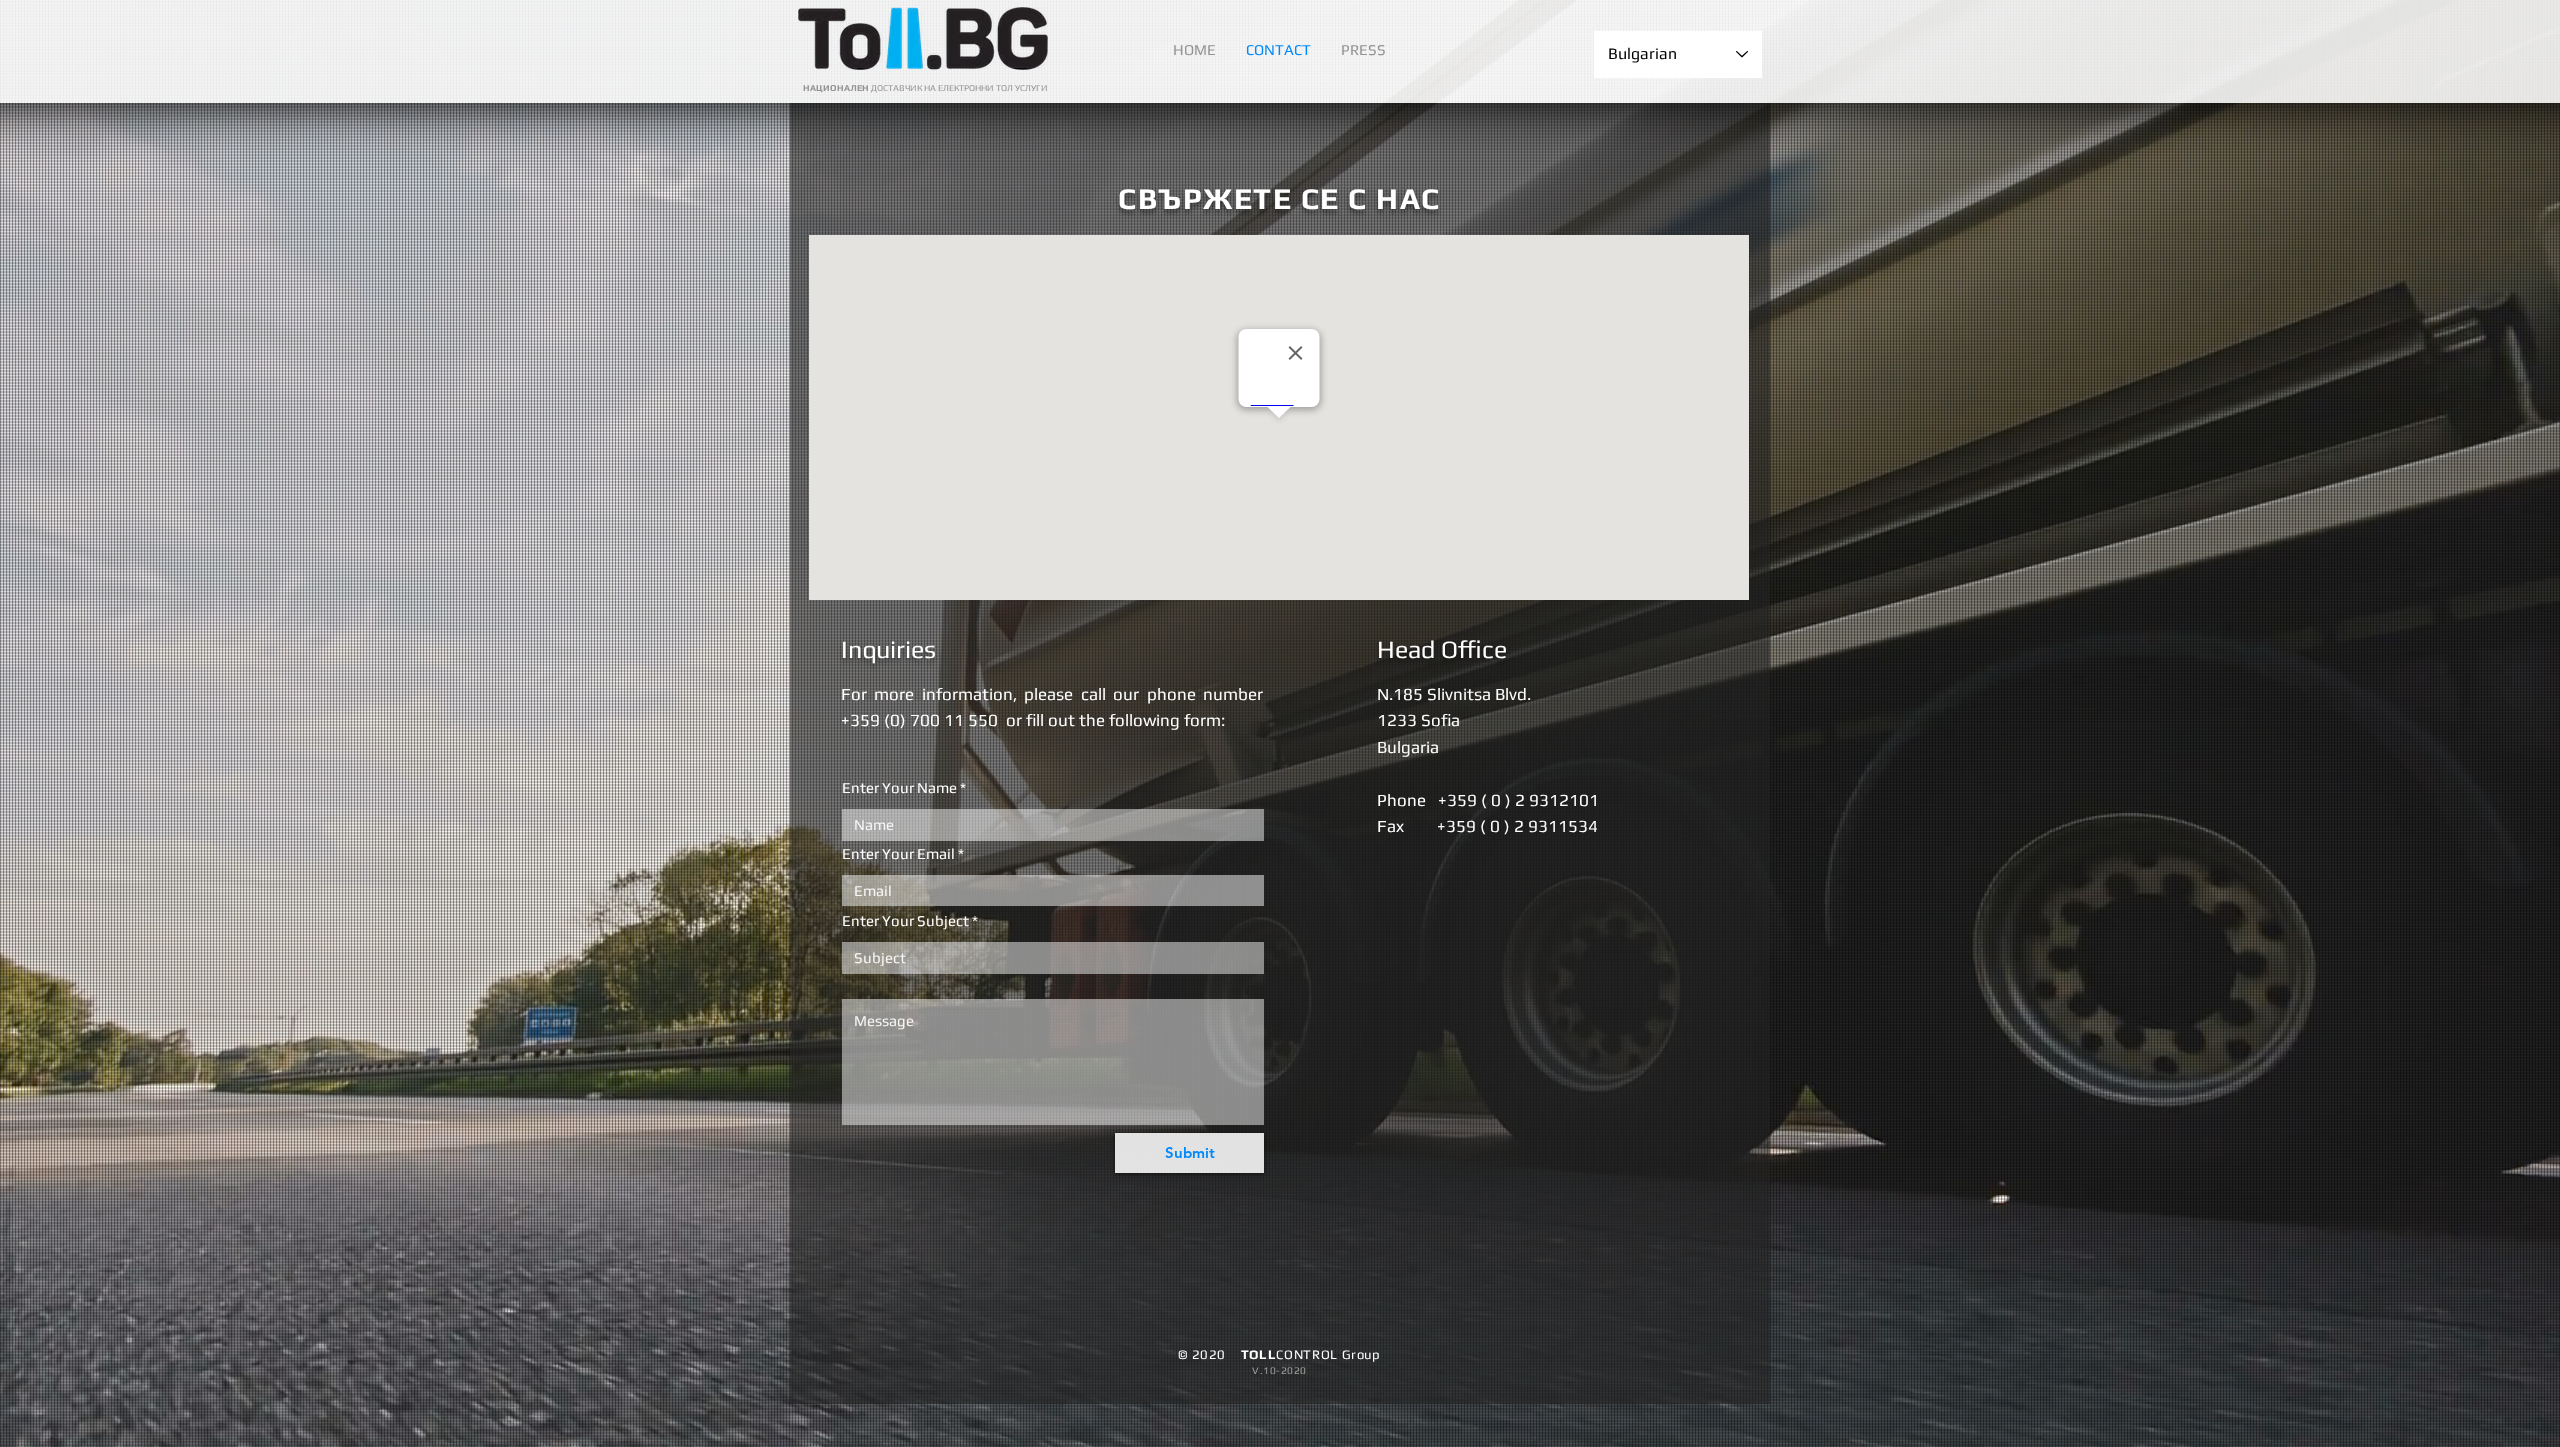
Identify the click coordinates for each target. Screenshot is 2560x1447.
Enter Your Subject (905, 920)
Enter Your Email (898, 853)
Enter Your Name (899, 787)
